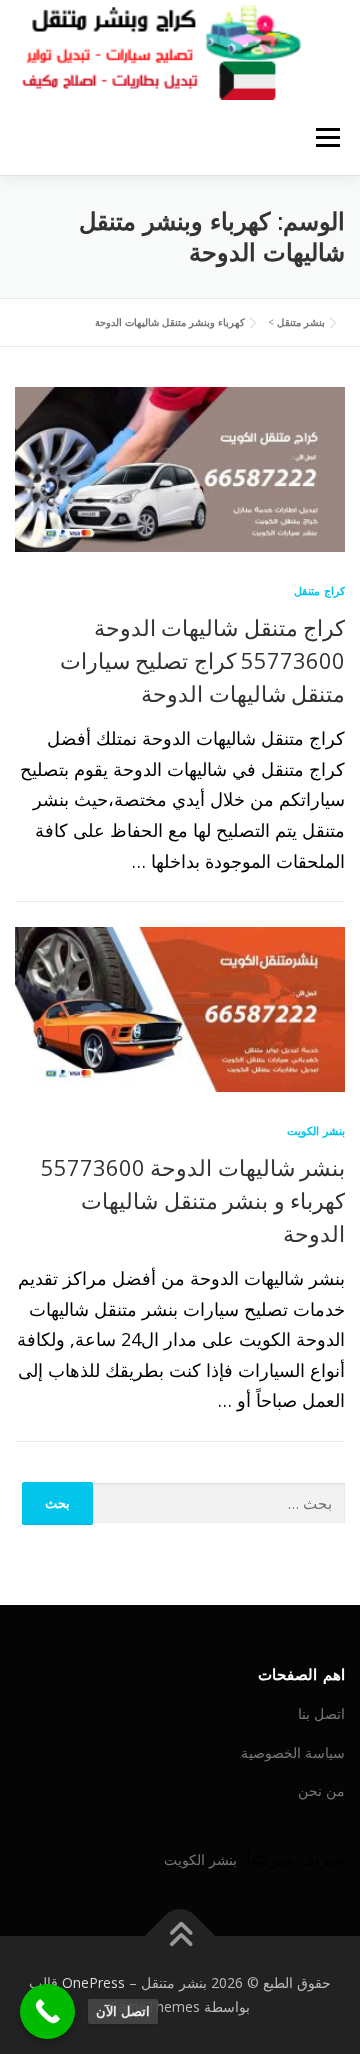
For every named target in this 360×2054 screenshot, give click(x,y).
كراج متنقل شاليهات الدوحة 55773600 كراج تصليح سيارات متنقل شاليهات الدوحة (202, 660)
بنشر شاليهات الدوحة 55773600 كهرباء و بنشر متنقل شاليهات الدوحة (193, 1200)
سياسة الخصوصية (293, 1752)
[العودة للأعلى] (180, 1936)
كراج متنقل (319, 590)
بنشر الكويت (316, 1130)
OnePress (93, 1982)
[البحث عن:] (219, 1503)
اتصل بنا (321, 1713)
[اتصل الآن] (47, 2011)
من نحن (321, 1790)
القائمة (327, 137)
